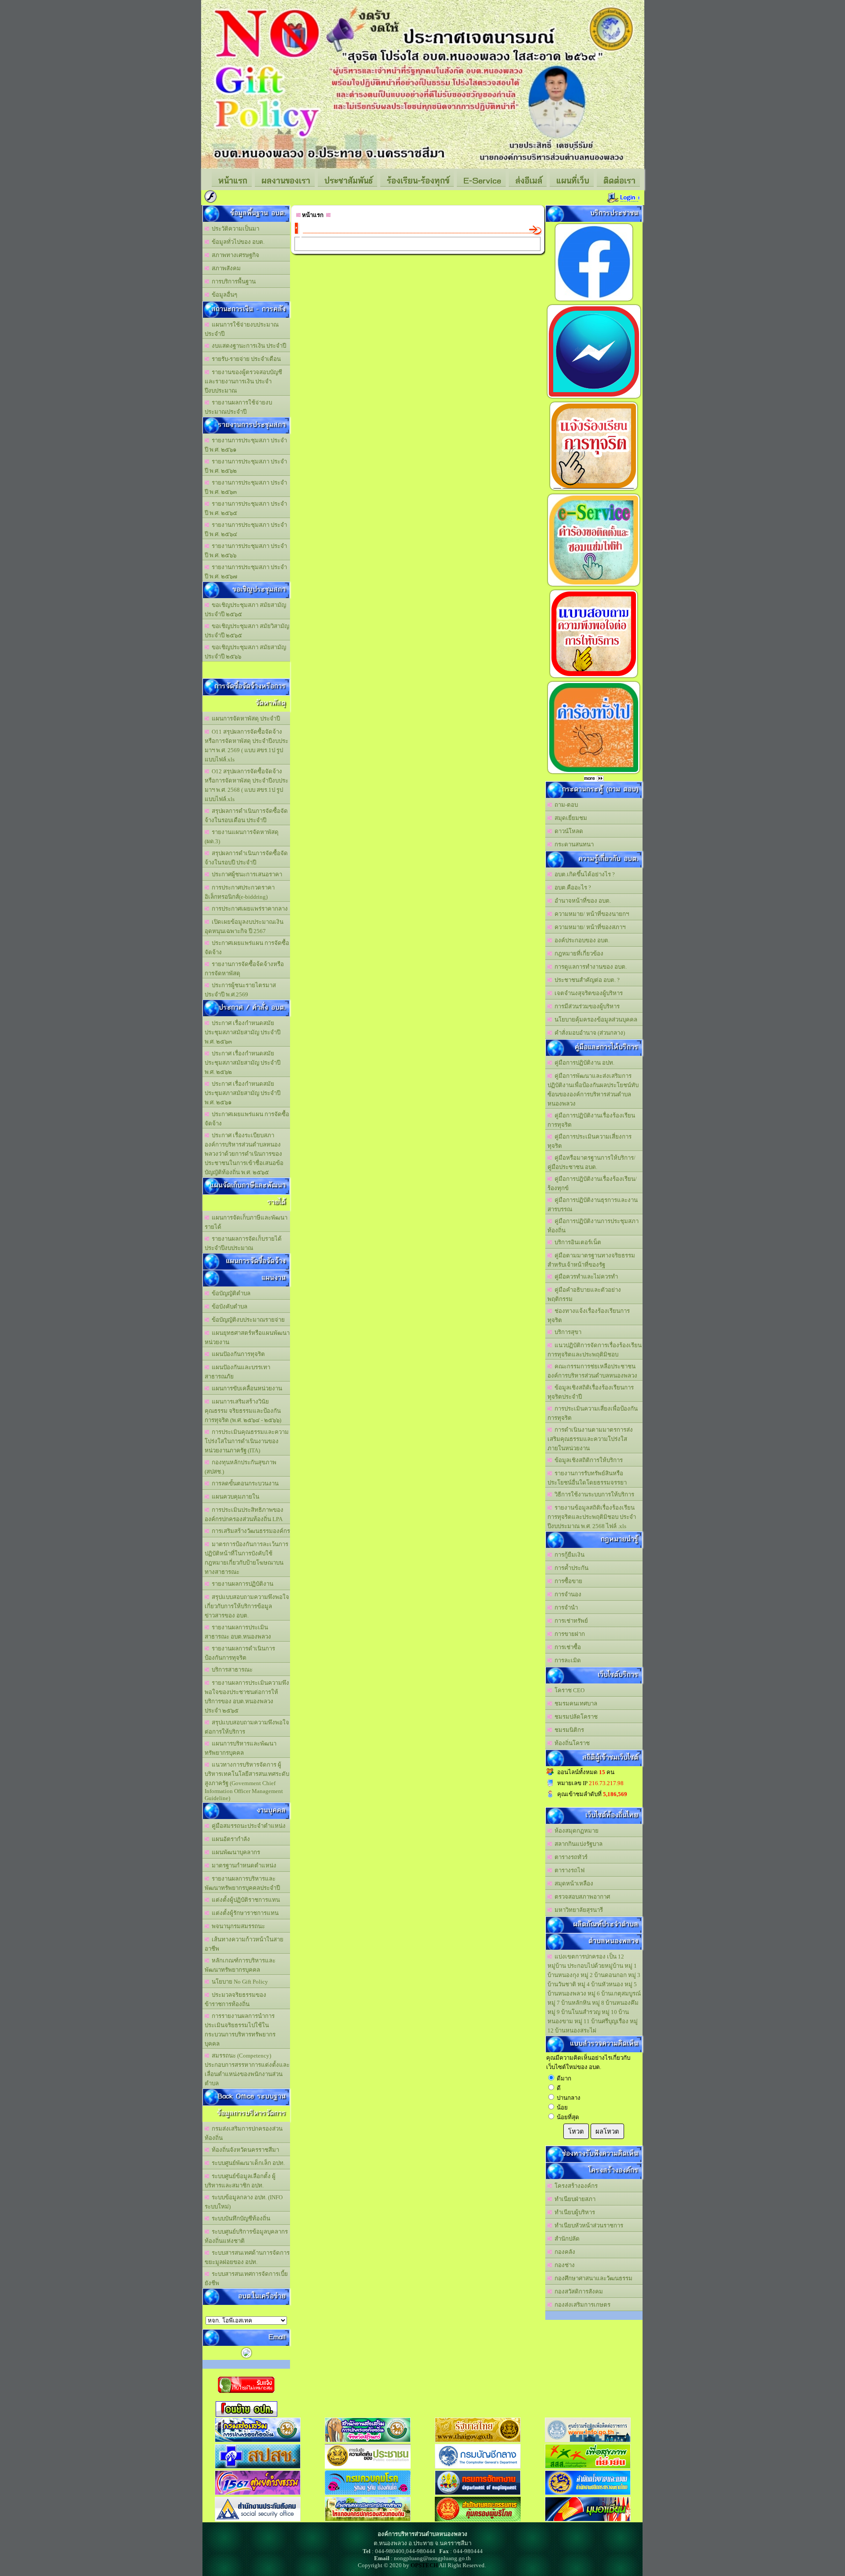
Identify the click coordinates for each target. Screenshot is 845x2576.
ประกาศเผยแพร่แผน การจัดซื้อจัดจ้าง (247, 948)
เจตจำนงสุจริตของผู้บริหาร (587, 993)
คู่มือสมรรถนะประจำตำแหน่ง (247, 1826)
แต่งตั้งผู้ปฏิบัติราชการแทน (244, 1900)
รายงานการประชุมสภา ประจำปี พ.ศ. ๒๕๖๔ (246, 529)
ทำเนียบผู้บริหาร (573, 2212)
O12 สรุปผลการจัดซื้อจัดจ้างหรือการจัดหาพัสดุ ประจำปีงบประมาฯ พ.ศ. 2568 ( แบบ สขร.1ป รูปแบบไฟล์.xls (246, 785)
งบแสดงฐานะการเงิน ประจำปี (248, 346)
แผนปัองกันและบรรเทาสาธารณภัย (237, 1372)
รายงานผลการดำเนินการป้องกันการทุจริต (240, 1653)
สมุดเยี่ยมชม (569, 818)
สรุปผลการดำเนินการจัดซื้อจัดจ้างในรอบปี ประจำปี (246, 858)
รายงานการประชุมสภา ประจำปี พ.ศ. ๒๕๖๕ (246, 508)
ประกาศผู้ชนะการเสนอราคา (246, 874)
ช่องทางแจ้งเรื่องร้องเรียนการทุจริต (589, 1316)
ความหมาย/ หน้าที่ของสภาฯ (589, 927)
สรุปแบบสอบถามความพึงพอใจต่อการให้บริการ (247, 1727)
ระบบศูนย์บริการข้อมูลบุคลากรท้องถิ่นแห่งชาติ (246, 2236)
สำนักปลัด (566, 2239)
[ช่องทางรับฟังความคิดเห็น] (594, 398)
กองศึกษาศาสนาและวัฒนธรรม (592, 2278)
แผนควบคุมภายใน (234, 1497)
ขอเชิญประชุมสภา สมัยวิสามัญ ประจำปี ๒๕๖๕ (247, 631)
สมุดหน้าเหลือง (573, 1883)
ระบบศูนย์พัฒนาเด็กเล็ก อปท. (247, 2163)
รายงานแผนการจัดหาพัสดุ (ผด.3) (242, 837)
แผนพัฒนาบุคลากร (235, 1852)
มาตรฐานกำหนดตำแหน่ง (243, 1865)
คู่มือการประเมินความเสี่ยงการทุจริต (590, 1141)
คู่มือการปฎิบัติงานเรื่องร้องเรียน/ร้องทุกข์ (592, 1183)
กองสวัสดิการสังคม (577, 2291)
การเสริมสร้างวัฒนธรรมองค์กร (250, 1531)
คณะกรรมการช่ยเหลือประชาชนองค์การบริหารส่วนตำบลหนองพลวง (592, 1371)
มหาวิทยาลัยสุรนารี (577, 1910)
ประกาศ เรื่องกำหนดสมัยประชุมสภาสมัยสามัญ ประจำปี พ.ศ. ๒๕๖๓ (242, 1032)
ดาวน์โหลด (568, 831)
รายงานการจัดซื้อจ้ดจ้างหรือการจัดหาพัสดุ (244, 969)
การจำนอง (567, 1594)
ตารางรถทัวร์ (570, 1857)
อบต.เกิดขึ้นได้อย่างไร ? (583, 874)
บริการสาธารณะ (231, 1670)
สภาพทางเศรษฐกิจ (234, 255)
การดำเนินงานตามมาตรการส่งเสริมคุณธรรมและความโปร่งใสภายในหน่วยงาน (590, 1439)
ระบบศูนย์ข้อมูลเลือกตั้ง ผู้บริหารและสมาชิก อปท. (240, 2181)
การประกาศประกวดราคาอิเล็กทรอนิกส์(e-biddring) (240, 892)
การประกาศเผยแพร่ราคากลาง (248, 909)
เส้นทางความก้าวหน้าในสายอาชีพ (244, 1944)
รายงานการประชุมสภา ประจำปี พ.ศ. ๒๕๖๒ (246, 466)
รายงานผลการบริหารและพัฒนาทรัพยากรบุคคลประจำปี (242, 1883)
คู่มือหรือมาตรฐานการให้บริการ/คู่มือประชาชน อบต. (591, 1162)
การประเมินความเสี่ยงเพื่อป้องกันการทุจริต (593, 1413)
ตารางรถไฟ (568, 1870)
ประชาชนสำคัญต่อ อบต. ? (586, 980)
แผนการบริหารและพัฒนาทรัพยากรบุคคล (241, 1748)
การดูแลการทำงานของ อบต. (589, 967)
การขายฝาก (568, 1634)
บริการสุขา (567, 1332)
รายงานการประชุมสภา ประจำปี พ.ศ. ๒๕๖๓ (246, 487)
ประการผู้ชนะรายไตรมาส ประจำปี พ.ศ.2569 (240, 990)
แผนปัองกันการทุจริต (237, 1354)
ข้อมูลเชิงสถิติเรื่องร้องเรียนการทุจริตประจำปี (591, 1392)
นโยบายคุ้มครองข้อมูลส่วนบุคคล (595, 1020)
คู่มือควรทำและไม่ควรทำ (585, 1277)
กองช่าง (563, 2265)
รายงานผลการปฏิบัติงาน (241, 1584)
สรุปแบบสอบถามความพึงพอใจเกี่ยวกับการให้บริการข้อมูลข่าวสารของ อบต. (247, 1606)
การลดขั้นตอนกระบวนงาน (244, 1483)
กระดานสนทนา (573, 844)
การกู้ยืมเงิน (568, 1555)
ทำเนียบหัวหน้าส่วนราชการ (588, 2225)
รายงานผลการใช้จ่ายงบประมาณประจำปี (238, 407)
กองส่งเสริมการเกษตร (581, 2305)
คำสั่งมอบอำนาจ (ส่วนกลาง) (588, 1033)
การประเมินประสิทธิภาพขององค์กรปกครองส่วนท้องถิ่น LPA (244, 1514)
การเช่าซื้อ (566, 1647)
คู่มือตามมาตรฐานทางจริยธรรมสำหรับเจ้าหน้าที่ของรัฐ (591, 1260)
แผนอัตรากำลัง (230, 1839)
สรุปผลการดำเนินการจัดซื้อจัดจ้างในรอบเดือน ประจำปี (246, 816)
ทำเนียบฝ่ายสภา (574, 2199)
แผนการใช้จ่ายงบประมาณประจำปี (242, 329)
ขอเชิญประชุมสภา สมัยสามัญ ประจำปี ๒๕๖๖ (245, 652)
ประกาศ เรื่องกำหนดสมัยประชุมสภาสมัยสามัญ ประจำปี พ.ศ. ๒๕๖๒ (242, 1063)
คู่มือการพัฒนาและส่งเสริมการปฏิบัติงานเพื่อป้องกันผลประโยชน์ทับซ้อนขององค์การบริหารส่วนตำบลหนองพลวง (593, 1090)
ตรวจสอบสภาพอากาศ (581, 1897)
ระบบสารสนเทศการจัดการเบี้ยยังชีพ (246, 2278)
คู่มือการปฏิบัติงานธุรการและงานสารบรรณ (593, 1205)
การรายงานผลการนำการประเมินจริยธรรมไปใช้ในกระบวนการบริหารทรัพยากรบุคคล (240, 2030)
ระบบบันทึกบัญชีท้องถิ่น (240, 2218)
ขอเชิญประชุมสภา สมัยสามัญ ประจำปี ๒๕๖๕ (245, 610)
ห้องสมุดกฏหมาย (575, 1831)
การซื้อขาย (567, 1581)
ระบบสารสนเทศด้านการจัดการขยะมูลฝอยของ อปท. (247, 2257)
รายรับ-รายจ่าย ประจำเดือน (245, 359)
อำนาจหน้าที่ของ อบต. (581, 901)
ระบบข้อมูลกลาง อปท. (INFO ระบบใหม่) (244, 2202)
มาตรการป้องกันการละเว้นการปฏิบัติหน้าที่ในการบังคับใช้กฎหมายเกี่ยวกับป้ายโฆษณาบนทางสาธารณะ (246, 1558)
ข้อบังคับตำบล (228, 1306)
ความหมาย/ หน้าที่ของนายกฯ (590, 914)
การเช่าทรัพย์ (570, 1621)
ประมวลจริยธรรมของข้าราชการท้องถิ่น (235, 1999)
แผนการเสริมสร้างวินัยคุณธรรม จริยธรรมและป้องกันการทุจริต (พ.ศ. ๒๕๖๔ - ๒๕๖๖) (243, 1411)
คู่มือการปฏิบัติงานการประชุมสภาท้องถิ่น (593, 1226)
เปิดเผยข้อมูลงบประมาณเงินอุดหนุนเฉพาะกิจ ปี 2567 (244, 926)
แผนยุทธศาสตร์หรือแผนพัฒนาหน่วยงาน (247, 1338)
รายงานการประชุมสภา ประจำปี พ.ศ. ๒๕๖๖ (246, 551)
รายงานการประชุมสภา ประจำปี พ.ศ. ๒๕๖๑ (246, 445)
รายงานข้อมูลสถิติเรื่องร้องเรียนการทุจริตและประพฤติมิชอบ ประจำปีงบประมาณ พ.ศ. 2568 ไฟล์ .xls (592, 1517)
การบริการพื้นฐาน (232, 281)
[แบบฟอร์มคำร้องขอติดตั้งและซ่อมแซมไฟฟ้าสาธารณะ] (594, 586)
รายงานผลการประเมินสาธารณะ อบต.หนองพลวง (238, 1632)
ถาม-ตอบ (565, 805)
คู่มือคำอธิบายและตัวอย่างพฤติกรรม (584, 1294)
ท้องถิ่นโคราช (571, 1743)
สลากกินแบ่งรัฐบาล (577, 1844)
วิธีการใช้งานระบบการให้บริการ (593, 1494)
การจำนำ (565, 1608)
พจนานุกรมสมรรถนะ (237, 1926)
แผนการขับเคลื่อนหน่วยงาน (246, 1388)
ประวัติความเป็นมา (234, 229)
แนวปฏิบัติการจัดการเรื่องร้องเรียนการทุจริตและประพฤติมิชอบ (595, 1350)
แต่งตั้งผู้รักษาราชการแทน (244, 1913)
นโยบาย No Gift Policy (239, 1982)
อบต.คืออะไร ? (571, 887)
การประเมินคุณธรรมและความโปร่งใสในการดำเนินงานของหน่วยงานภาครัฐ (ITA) (247, 1441)
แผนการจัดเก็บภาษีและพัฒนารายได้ (246, 1222)
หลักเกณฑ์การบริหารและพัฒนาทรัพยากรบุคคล (240, 1965)
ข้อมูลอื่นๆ (223, 295)
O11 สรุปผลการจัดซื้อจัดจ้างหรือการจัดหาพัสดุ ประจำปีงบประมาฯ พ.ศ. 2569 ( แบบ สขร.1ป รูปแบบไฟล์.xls (246, 746)
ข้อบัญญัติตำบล (230, 1293)
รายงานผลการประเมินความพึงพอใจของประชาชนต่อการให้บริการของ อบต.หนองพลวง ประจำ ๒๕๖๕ (247, 1697)
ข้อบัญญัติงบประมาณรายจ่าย (247, 1320)
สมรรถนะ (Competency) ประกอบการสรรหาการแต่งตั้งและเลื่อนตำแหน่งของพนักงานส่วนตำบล (247, 2069)
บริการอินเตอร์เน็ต (577, 1242)
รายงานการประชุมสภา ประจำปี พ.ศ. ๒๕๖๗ (246, 572)
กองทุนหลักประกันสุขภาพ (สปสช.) (241, 1467)
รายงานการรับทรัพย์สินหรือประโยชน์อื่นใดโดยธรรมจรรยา (587, 1478)
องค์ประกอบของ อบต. (581, 940)
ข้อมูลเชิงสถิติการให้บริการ (587, 1460)
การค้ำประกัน (570, 1568)
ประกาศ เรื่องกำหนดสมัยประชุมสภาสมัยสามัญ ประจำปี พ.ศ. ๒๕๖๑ (242, 1093)
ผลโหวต (607, 2131)
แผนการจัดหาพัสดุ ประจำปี (244, 718)
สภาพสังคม (225, 268)
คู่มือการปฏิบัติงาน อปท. (583, 1063)
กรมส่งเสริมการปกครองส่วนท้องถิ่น (244, 2133)
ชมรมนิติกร (568, 1730)
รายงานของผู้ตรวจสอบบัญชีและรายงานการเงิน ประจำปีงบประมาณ (243, 381)
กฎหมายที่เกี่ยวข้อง (578, 954)
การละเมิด (566, 1660)
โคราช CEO (568, 1690)
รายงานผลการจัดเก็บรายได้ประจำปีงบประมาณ (243, 1243)
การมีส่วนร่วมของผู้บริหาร (586, 1006)
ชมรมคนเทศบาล (575, 1703)
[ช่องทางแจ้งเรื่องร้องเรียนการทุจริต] (594, 490)
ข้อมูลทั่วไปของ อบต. (237, 242)
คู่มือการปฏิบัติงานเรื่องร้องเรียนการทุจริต (591, 1120)
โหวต (576, 2131)
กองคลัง (564, 2252)
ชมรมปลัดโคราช (575, 1717)
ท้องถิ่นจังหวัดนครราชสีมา (244, 2150)
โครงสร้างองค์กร (575, 2186)
